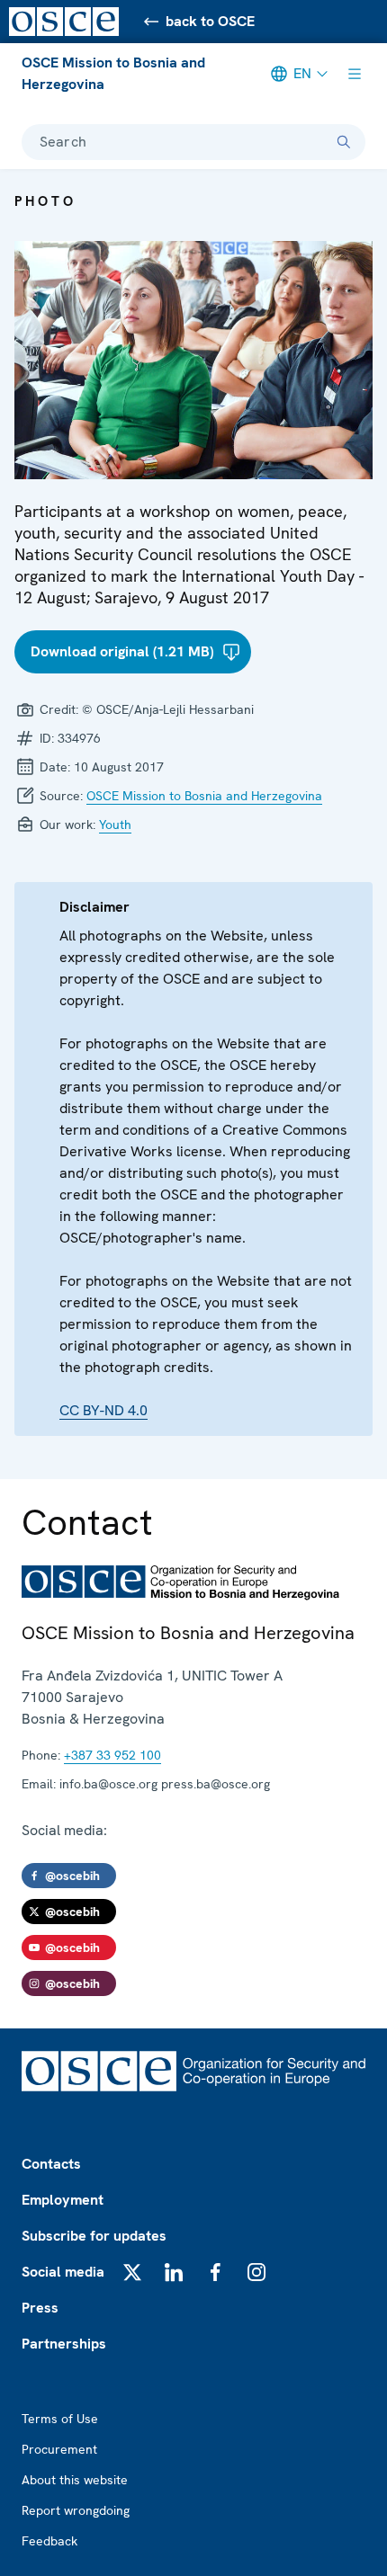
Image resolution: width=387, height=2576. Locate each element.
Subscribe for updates (94, 2236)
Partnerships (64, 2344)
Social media (63, 2272)
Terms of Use (60, 2419)
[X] (132, 2272)
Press (40, 2308)
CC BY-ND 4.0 (103, 1410)
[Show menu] (355, 74)
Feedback (49, 2541)
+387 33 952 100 (112, 1755)
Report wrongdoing (76, 2510)
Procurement (59, 2449)
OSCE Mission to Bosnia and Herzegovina (113, 73)
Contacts (51, 2164)
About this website (75, 2480)
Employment (63, 2200)
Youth (115, 824)
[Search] (344, 142)
